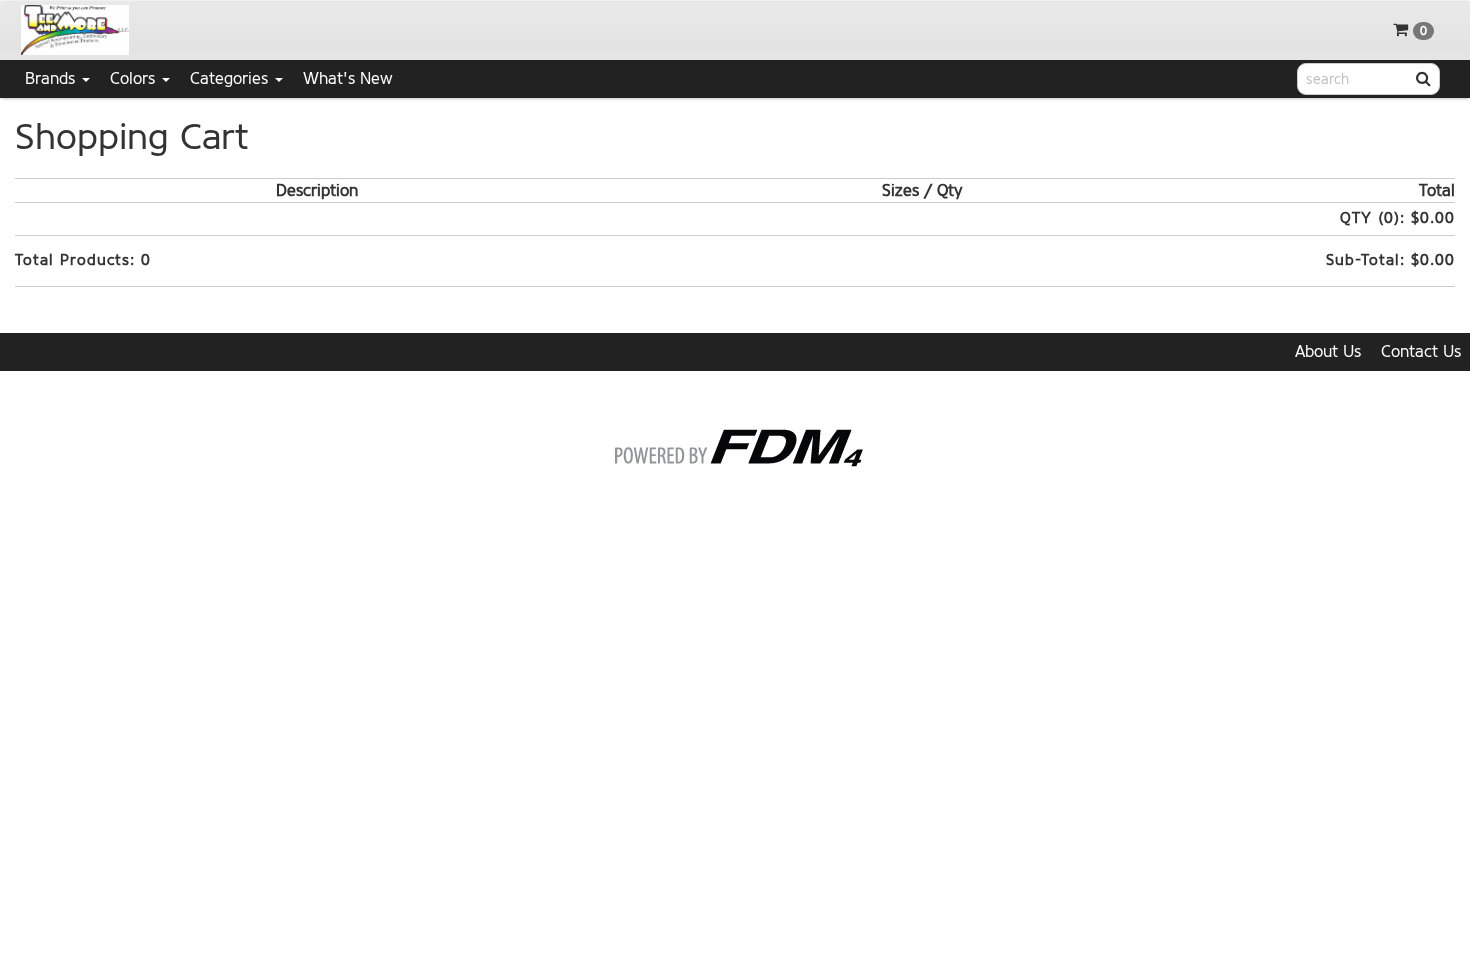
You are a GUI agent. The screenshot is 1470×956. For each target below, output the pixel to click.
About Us (1328, 351)
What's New (348, 78)
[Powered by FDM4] (735, 444)
